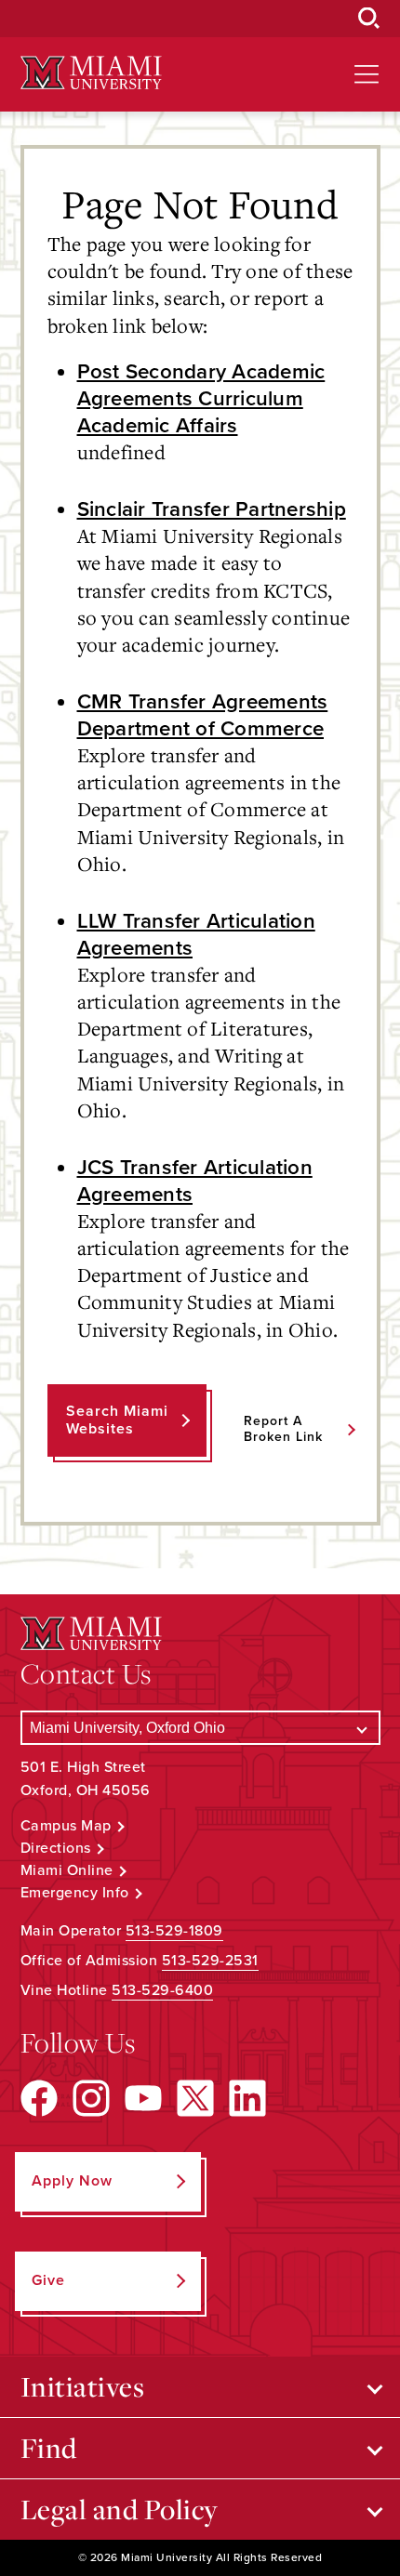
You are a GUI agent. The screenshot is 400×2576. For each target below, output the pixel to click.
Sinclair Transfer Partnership (212, 509)
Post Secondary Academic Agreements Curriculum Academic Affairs (201, 398)
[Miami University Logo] (91, 73)
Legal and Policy (120, 2509)
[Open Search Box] (369, 19)
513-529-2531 (210, 1961)
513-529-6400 (162, 1990)
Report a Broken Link (283, 1429)
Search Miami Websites (117, 1420)
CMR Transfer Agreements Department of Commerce (203, 715)
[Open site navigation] (367, 74)
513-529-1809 (174, 1931)
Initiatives (83, 2386)
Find (49, 2448)
